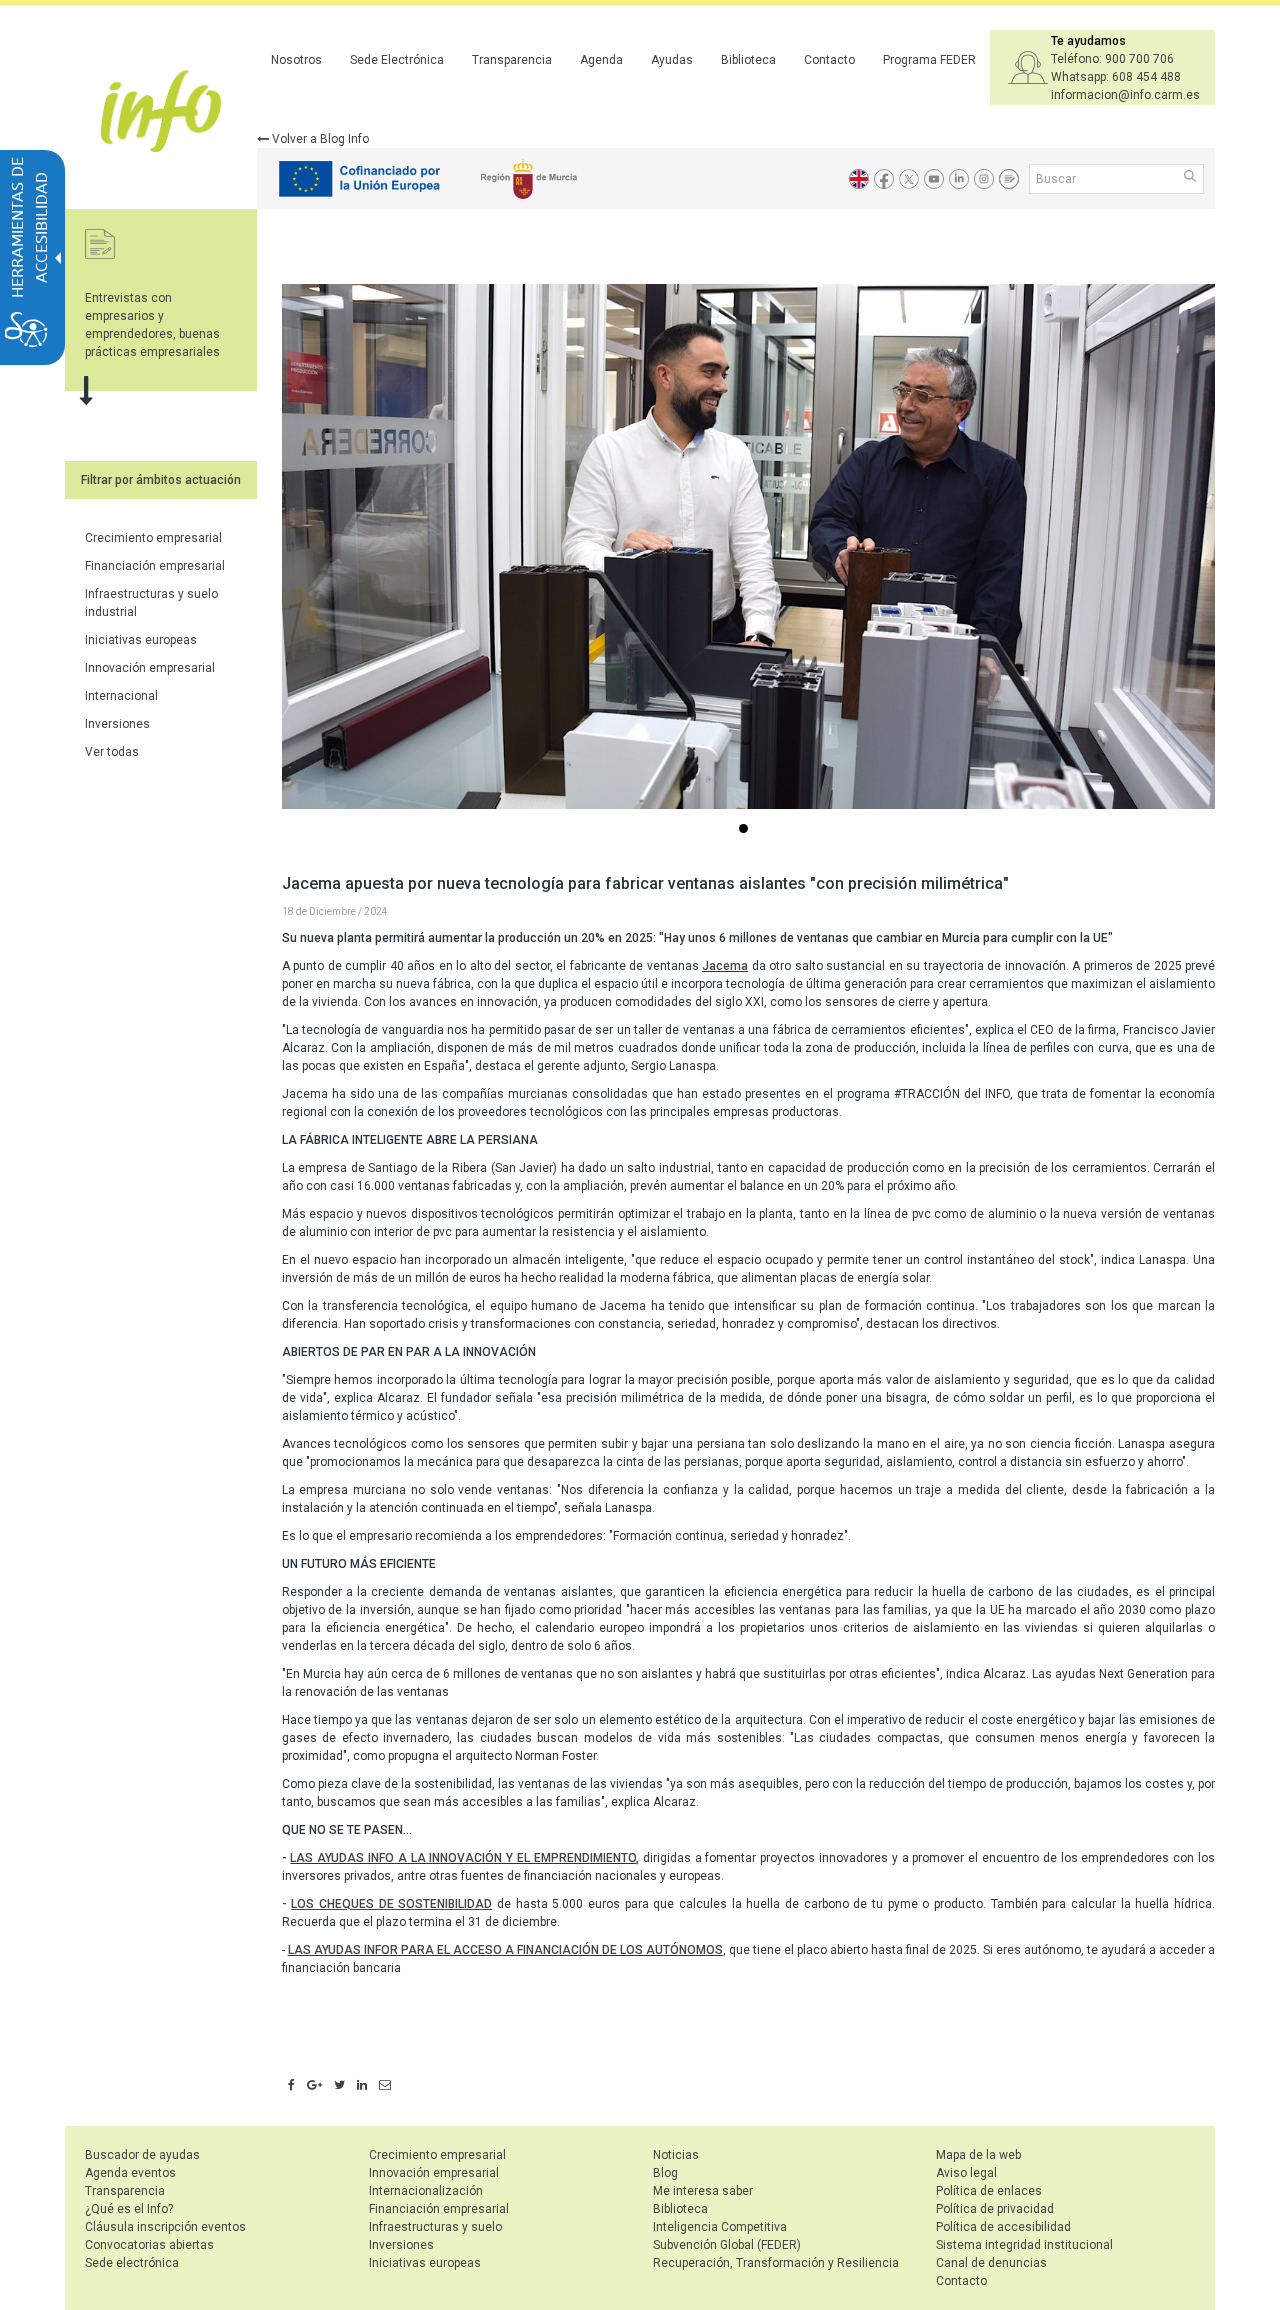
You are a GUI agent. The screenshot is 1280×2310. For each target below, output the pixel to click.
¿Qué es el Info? (129, 2209)
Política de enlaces (989, 2191)
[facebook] (291, 2086)
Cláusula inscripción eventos (165, 2227)
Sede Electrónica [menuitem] (397, 60)
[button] (1191, 178)
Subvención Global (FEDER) (727, 2245)
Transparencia (125, 2191)
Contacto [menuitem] (829, 60)
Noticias (676, 2155)
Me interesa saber (703, 2191)
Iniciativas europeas (141, 640)
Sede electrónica (132, 2263)
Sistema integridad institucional (1024, 2245)
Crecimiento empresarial (153, 538)
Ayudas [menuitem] (672, 60)
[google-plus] (314, 2086)
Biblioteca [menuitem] (748, 60)
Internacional (121, 696)
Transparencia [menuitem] (512, 60)
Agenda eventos (130, 2173)
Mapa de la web (978, 2155)
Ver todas (112, 752)
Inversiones (117, 724)
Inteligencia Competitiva (720, 2227)
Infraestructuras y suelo (435, 2227)
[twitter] (339, 2086)
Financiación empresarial (155, 566)
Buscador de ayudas (142, 2155)
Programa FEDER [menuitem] (929, 60)
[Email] (385, 2086)
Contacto (961, 2281)
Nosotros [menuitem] (296, 60)
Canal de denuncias (991, 2263)
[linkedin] (362, 2086)
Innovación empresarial (150, 668)
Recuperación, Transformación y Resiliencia (776, 2263)
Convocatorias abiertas (149, 2245)
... (747, 830)
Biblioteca (680, 2209)
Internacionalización (426, 2191)
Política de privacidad (995, 2209)
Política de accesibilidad (1003, 2227)
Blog (665, 2173)
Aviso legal (966, 2173)
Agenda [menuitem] (601, 60)
